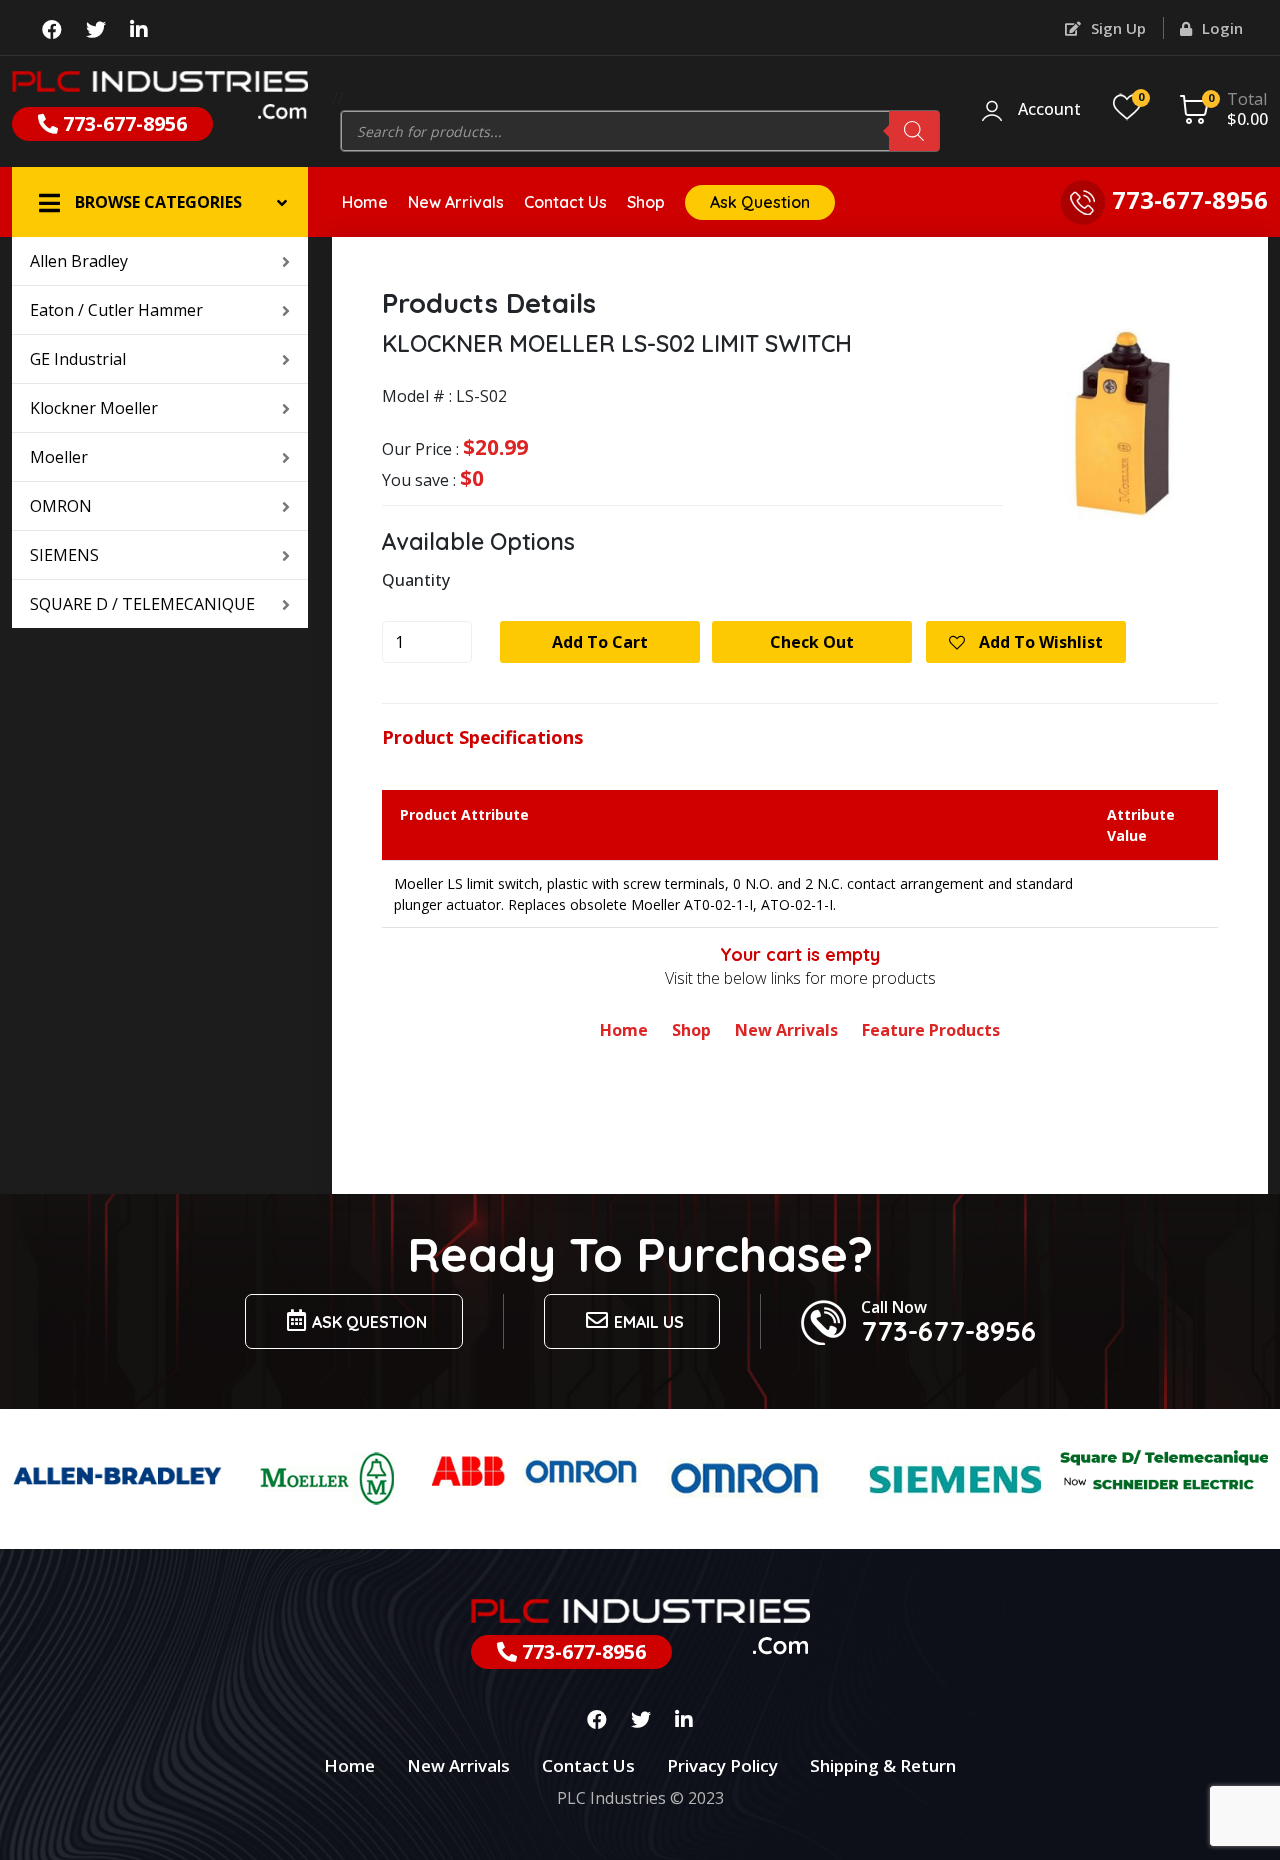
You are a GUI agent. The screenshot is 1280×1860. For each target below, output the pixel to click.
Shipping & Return (883, 1765)
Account (1049, 110)
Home (365, 202)
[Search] (914, 131)
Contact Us (565, 202)
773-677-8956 (122, 123)
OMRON (61, 506)
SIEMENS (64, 555)
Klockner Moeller (94, 408)
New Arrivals (456, 202)
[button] (160, 202)
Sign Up (1116, 28)
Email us (649, 1322)
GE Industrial (78, 359)
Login (1220, 28)
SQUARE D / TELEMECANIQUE (142, 604)
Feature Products (931, 1030)
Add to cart (600, 642)
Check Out (812, 642)
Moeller (59, 457)
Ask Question (760, 202)
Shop (646, 202)
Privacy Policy (722, 1765)
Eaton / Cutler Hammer (116, 310)
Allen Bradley (79, 261)
